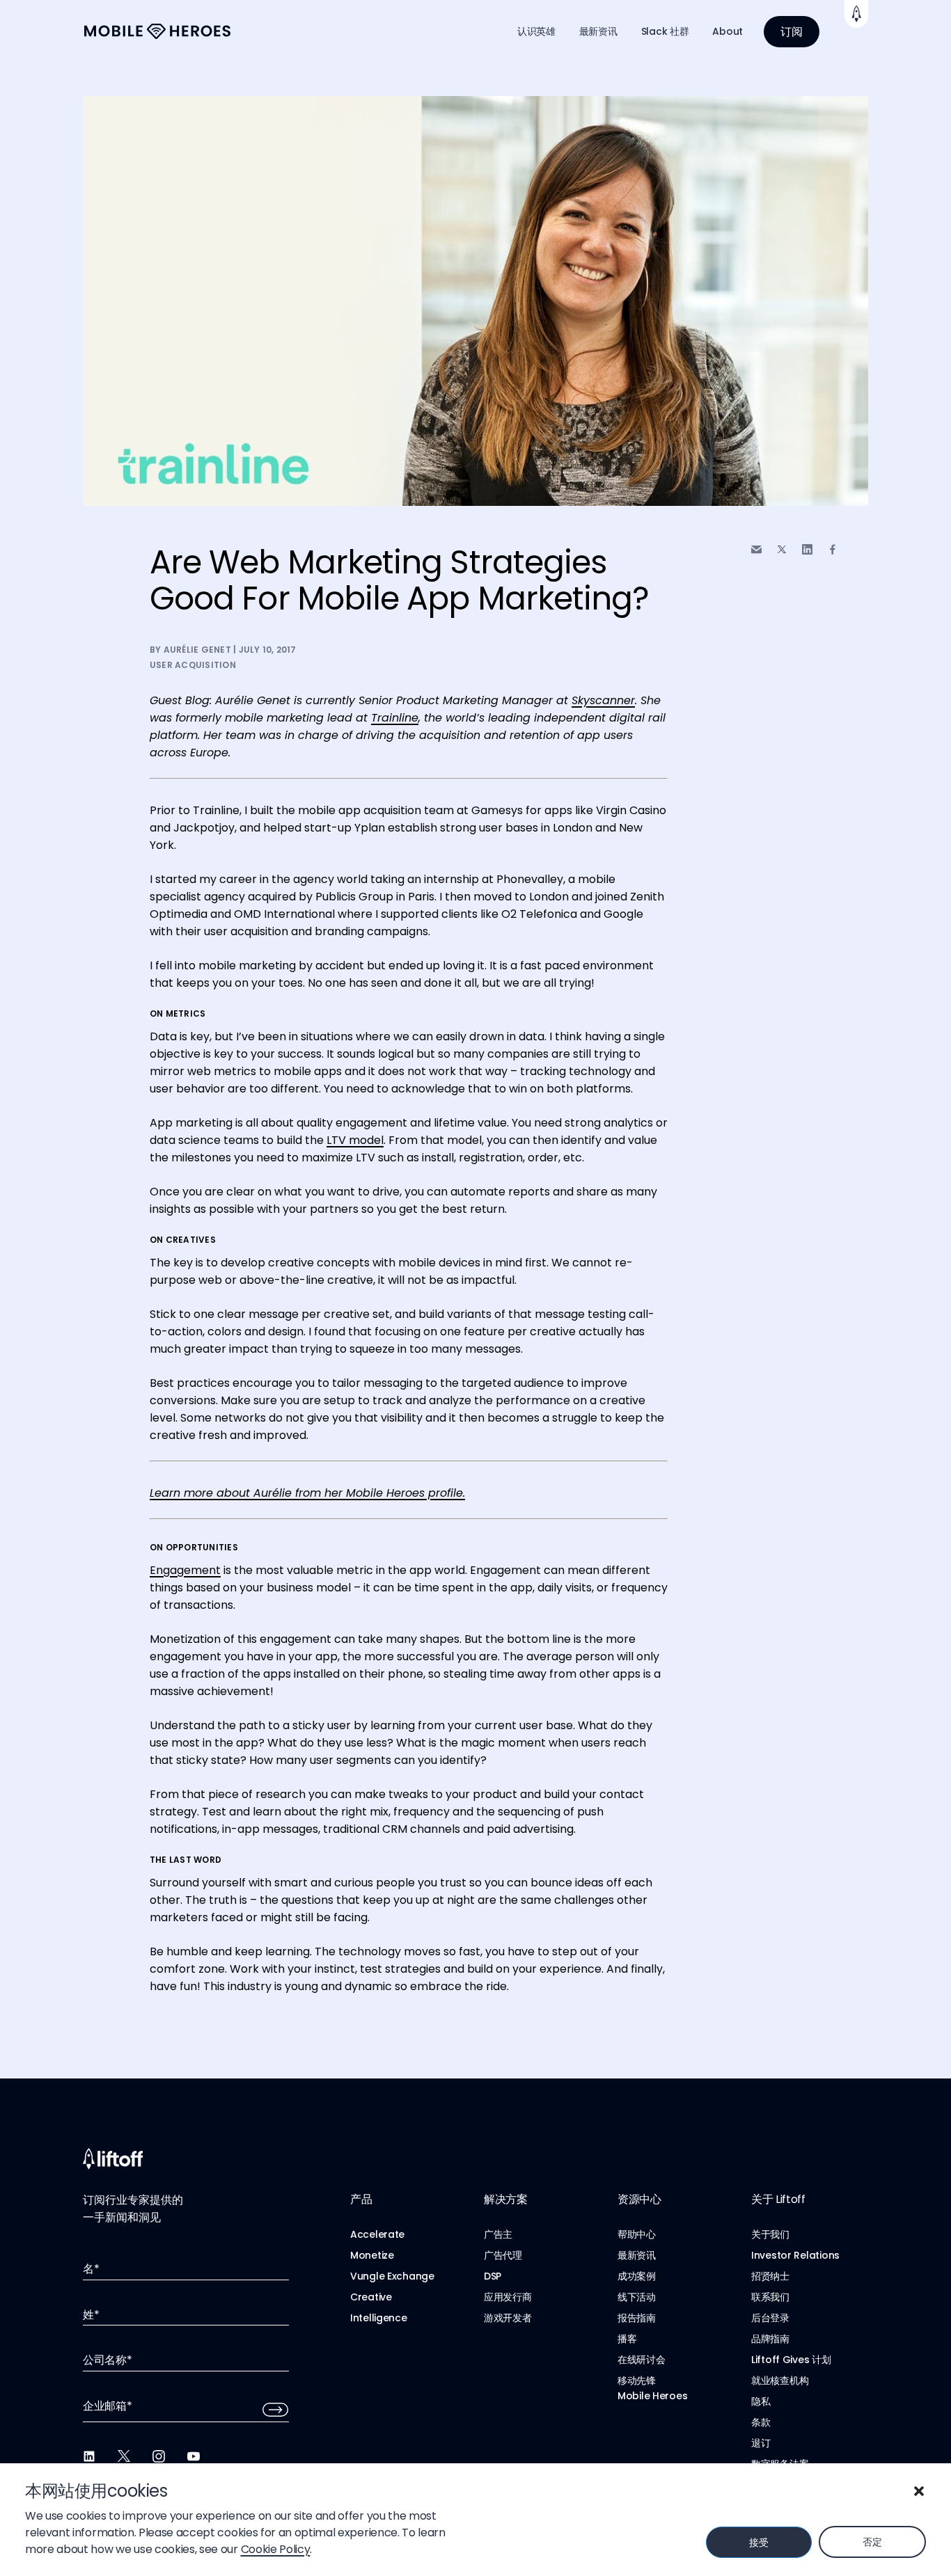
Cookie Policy (276, 2549)
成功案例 (637, 2276)
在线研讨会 (642, 2360)
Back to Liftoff (856, 14)
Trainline (395, 718)
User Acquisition (193, 665)
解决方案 (506, 2199)
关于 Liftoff (778, 2199)
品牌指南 (770, 2339)
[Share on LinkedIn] (807, 549)
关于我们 (770, 2234)
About (728, 31)
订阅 (792, 32)
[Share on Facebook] (833, 549)
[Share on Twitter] (782, 550)
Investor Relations (795, 2255)
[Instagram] (159, 2456)
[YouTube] (194, 2456)
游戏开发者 (508, 2318)
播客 (627, 2339)
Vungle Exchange (392, 2276)
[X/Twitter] (124, 2456)
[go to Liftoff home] (157, 32)
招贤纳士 (770, 2276)
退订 (761, 2443)
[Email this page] (756, 549)
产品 (361, 2199)
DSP (493, 2276)
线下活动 (637, 2297)
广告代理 (503, 2255)
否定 (872, 2542)
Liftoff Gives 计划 (791, 2360)
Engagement (185, 1570)
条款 (761, 2422)
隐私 (761, 2401)
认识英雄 (536, 31)
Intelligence (379, 2318)
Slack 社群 (665, 31)
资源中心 (639, 2199)
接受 (759, 2543)
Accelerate (377, 2234)
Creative (371, 2297)
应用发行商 (508, 2297)
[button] (919, 2491)
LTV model (355, 1140)
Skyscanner (603, 700)
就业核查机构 (780, 2380)
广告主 (498, 2234)
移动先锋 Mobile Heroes (652, 2388)
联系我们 (770, 2297)
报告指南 (637, 2318)
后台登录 (770, 2318)
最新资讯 (598, 31)
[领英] (89, 2456)
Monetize (372, 2255)
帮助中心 (637, 2234)
